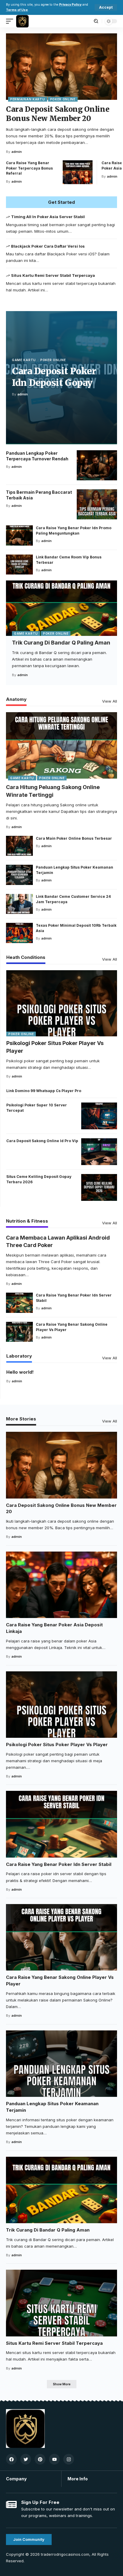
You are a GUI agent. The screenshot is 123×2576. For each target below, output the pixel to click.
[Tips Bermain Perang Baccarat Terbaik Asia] (97, 504)
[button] (106, 7)
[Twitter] (26, 2459)
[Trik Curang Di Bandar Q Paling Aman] (61, 608)
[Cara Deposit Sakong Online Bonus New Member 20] (61, 67)
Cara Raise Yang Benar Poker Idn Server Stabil (59, 1864)
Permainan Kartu (28, 99)
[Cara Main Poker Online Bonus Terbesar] (19, 846)
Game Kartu (24, 360)
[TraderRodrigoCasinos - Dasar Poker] (22, 21)
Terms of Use (17, 10)
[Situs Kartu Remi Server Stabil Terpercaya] (61, 2303)
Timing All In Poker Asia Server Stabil (48, 217)
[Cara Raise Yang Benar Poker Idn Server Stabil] (19, 1303)
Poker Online (63, 99)
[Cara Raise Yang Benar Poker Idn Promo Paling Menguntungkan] (19, 535)
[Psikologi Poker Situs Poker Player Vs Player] (62, 1003)
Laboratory (19, 1356)
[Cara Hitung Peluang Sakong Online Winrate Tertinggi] (61, 745)
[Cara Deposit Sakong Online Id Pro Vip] (99, 1152)
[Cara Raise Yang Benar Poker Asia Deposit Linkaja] (61, 1585)
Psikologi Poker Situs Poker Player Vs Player (57, 1744)
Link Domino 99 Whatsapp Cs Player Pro (44, 1091)
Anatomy (16, 699)
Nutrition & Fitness (27, 1221)
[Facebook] (11, 2459)
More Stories (21, 1419)
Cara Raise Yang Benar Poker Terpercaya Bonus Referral (29, 168)
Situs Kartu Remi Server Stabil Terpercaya (53, 275)
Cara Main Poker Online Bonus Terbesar (74, 838)
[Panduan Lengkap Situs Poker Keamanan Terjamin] (19, 875)
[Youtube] (54, 2459)
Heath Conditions (26, 958)
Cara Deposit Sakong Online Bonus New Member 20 (58, 114)
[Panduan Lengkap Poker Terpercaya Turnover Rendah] (97, 465)
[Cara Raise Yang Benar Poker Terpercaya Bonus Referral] (78, 172)
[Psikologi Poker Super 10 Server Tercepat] (99, 1116)
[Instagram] (69, 2459)
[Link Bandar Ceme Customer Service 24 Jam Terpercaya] (19, 904)
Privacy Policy (70, 5)
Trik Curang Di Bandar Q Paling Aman (61, 643)
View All (110, 701)
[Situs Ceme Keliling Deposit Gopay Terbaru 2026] (99, 1187)
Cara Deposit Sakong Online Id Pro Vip (42, 1141)
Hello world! (20, 1372)
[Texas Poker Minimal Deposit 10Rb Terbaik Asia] (19, 933)
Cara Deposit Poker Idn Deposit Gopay (54, 377)
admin (17, 152)
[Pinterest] (40, 2459)
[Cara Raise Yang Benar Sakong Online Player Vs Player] (19, 1332)
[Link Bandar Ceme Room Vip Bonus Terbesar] (19, 565)
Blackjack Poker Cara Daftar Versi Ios (48, 246)
